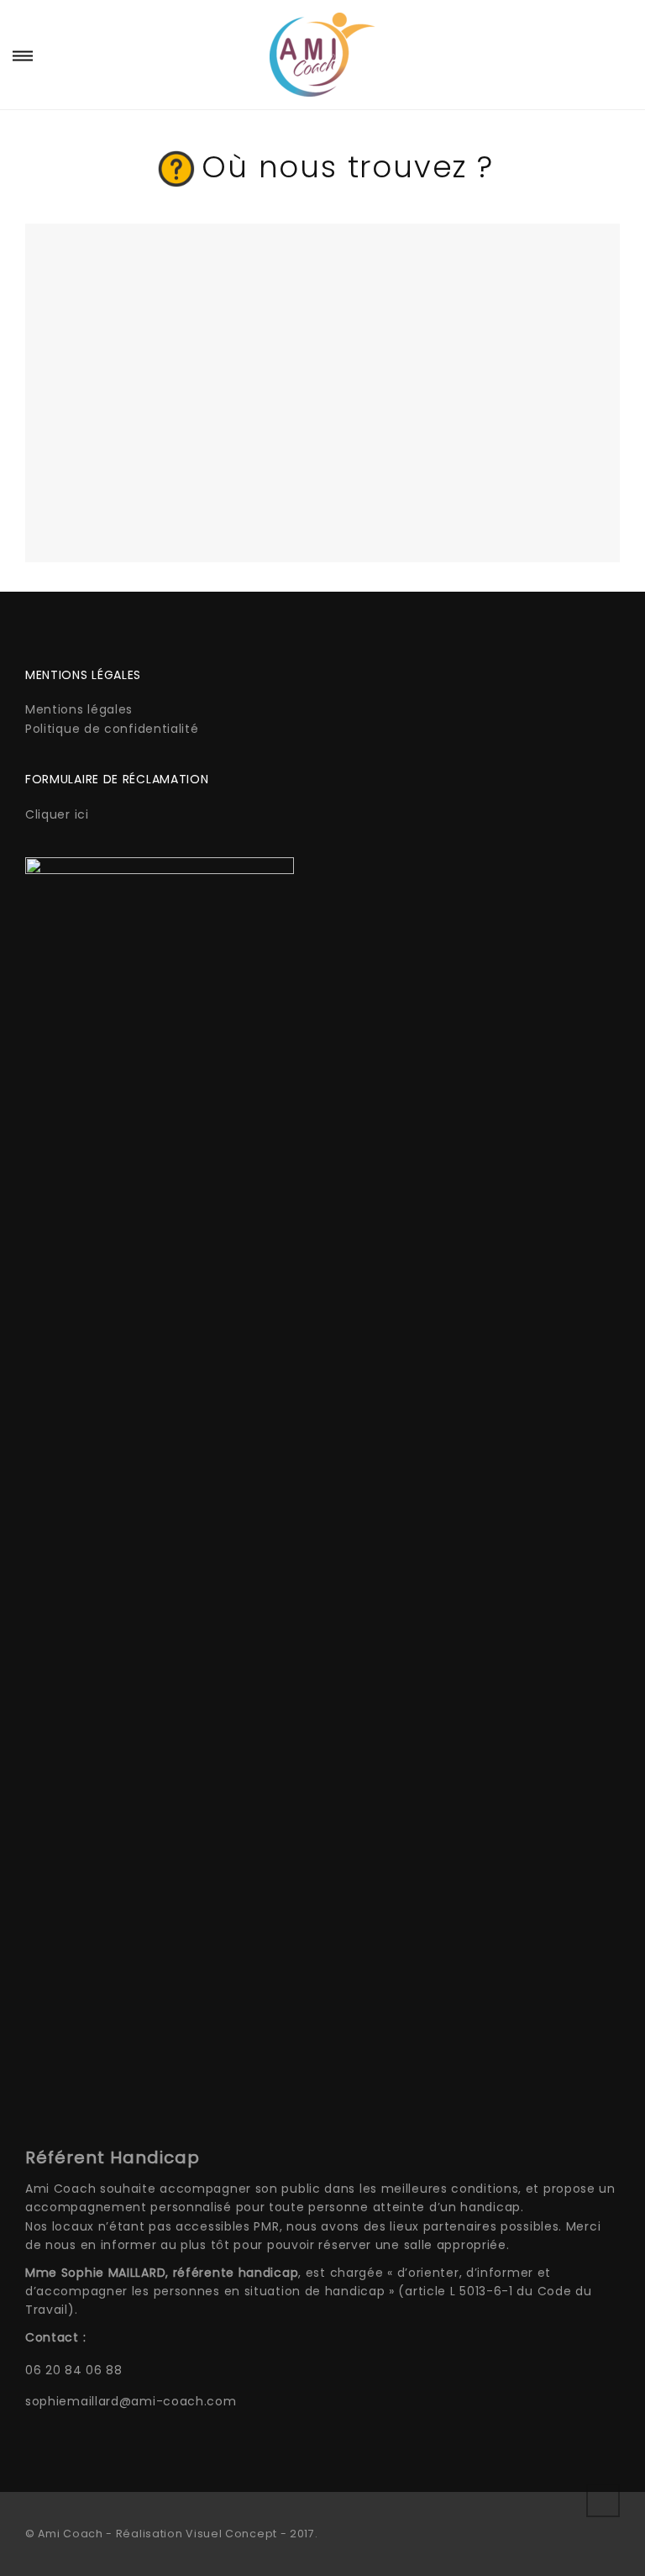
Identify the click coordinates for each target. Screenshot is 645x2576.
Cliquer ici (57, 814)
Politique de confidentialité (112, 729)
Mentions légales (79, 709)
